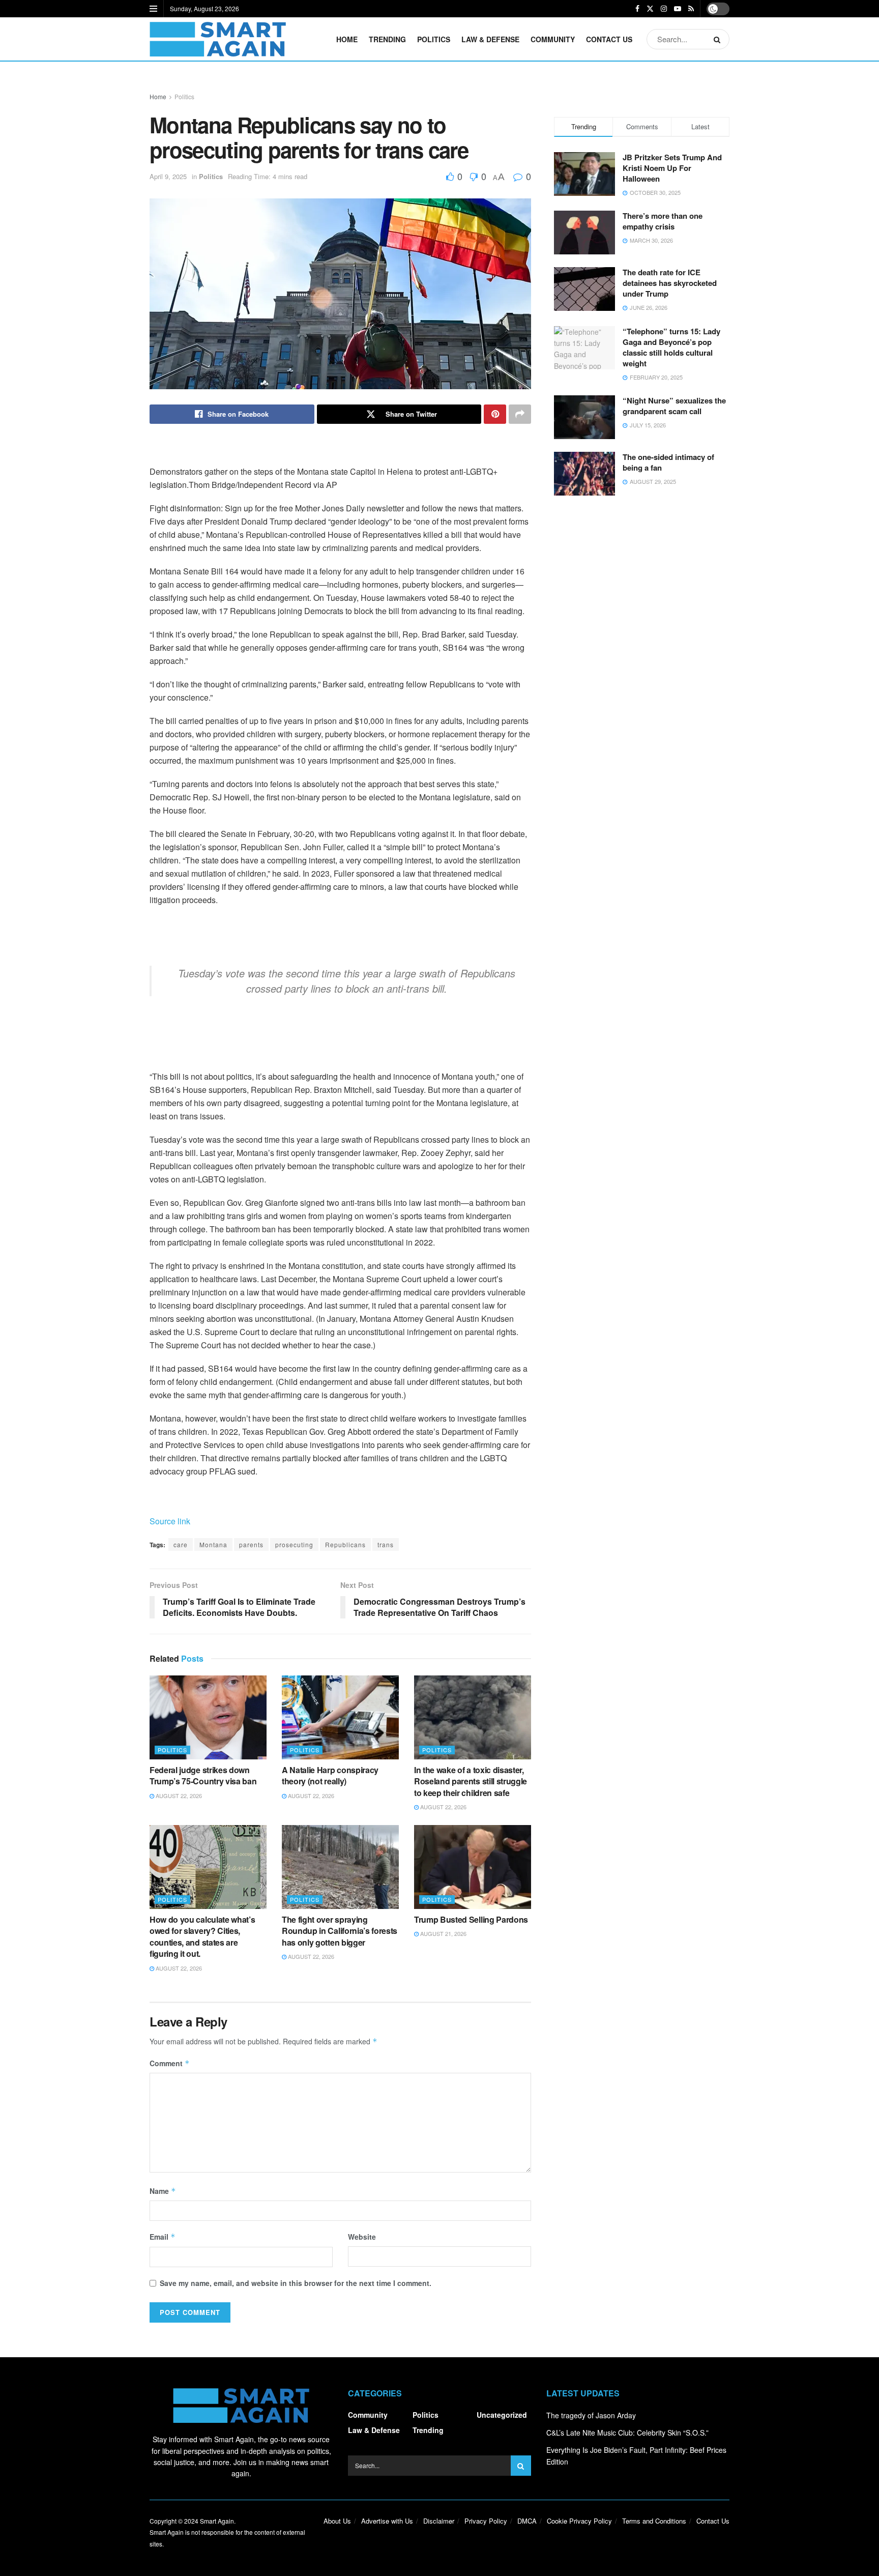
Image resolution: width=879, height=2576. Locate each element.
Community (553, 39)
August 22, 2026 (178, 1796)
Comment (170, 2063)
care (181, 1544)
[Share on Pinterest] (495, 414)
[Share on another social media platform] (520, 414)
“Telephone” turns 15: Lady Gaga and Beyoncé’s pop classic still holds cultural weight (671, 347)
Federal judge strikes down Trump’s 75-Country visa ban (203, 1775)
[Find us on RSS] (691, 9)
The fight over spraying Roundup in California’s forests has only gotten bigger (340, 1931)
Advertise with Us (387, 2521)
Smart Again (217, 2521)
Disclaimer (439, 2521)
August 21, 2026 (443, 1933)
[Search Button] (719, 39)
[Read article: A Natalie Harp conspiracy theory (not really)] (340, 1717)
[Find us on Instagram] (664, 9)
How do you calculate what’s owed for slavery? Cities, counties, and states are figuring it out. (202, 1936)
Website (362, 2237)
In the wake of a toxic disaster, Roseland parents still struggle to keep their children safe (471, 1781)
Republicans (345, 1544)
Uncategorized (502, 2415)
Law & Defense (490, 39)
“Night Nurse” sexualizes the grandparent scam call (674, 406)
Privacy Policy (486, 2521)
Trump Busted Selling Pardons (471, 1919)
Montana (213, 1544)
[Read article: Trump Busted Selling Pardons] (473, 1867)
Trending (387, 39)
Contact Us (609, 39)
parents (251, 1544)
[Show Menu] (153, 9)
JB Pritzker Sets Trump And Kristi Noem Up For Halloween (672, 168)
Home (347, 39)
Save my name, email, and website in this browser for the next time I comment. (296, 2283)
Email (163, 2237)
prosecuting (294, 1544)
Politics (434, 39)
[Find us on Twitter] (650, 9)
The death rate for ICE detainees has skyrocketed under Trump (670, 283)
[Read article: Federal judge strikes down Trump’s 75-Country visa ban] (208, 1717)
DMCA (527, 2521)
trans (386, 1544)
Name (163, 2191)
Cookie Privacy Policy (579, 2521)
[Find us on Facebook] (637, 9)
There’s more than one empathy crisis (663, 221)
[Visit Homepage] (218, 39)
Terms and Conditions (654, 2521)
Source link (170, 1521)
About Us (337, 2521)
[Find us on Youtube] (678, 9)
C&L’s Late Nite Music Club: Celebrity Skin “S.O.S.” (627, 2433)
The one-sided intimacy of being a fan (668, 462)
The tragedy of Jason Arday (591, 2415)
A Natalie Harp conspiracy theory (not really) (330, 1775)
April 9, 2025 (168, 176)
